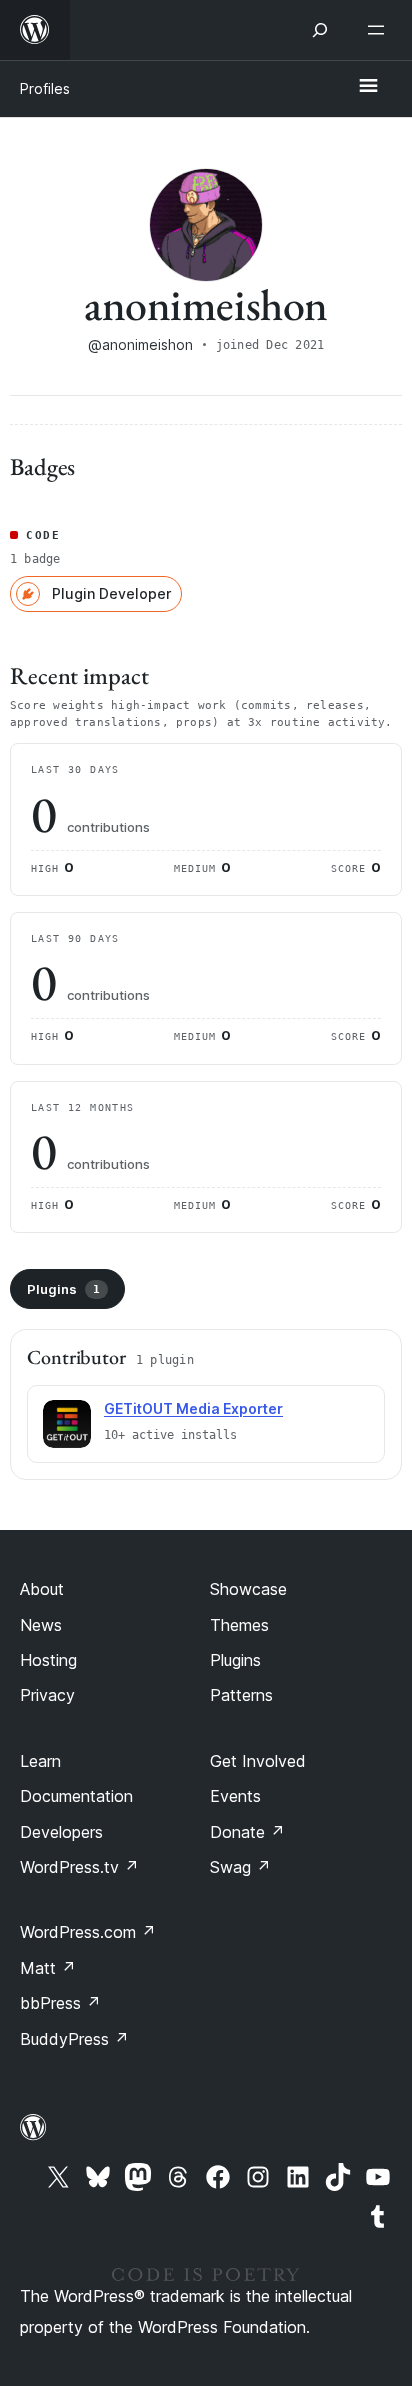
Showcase (248, 1589)
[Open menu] (380, 30)
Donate (247, 1832)
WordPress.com (88, 1932)
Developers (61, 1832)
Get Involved (258, 1761)
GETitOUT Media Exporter (193, 1408)
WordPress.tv (79, 1867)
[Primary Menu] (368, 87)
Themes (239, 1625)
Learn (40, 1761)
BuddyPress (74, 2039)
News (41, 1625)
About (42, 1589)
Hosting (48, 1660)
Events (235, 1796)
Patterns (241, 1695)
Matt (48, 1968)
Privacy (47, 1695)
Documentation (76, 1796)
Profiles (45, 88)
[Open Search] (320, 30)
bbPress (60, 2003)
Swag (240, 1867)
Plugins (63, 1289)
